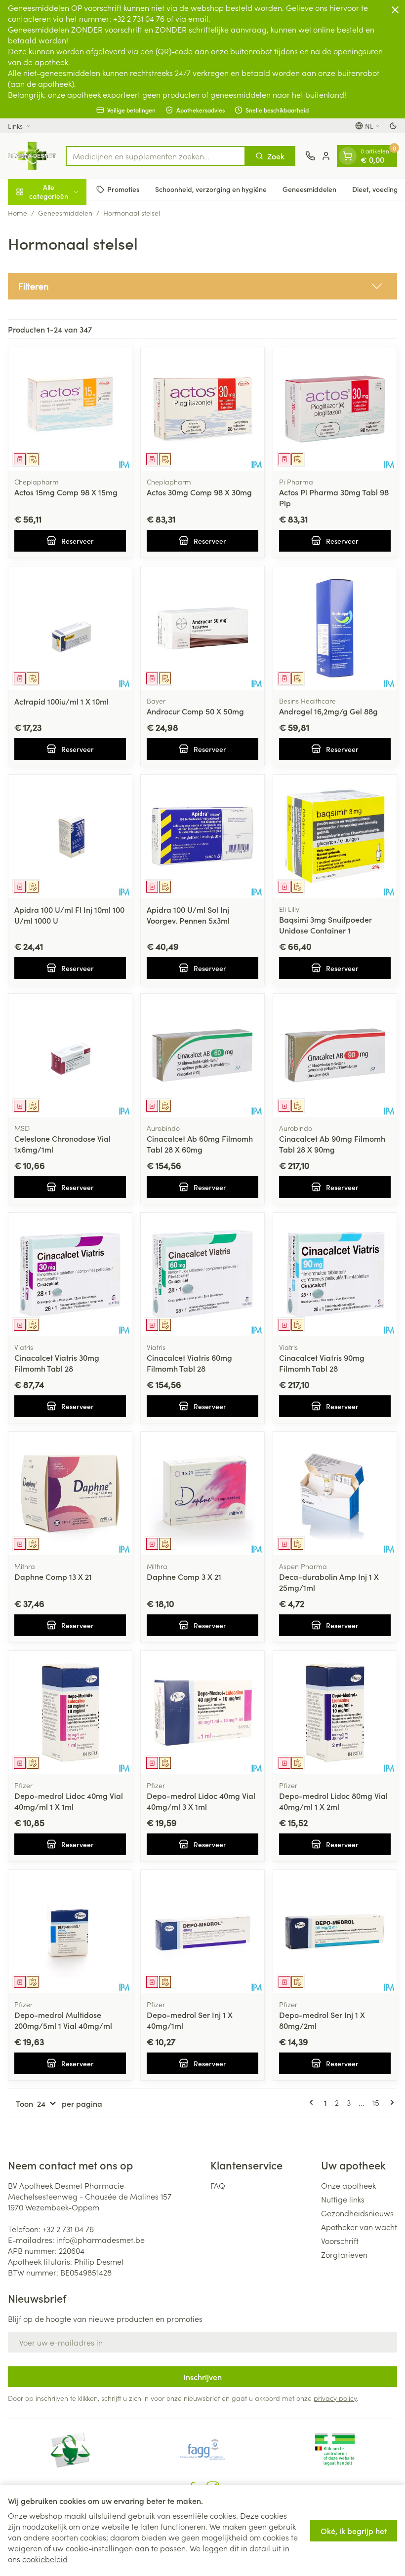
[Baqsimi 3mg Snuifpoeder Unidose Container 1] (335, 836)
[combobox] (156, 156)
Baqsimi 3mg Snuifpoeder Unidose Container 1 (325, 925)
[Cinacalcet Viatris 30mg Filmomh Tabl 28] (70, 1274)
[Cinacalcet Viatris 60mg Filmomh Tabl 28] (202, 1274)
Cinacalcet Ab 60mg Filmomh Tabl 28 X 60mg (200, 1144)
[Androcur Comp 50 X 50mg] (202, 628)
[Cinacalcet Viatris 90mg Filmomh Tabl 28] (335, 1274)
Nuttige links (343, 2199)
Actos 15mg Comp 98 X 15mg (66, 492)
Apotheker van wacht (359, 2227)
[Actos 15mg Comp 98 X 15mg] (70, 409)
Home (18, 213)
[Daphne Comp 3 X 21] (202, 1493)
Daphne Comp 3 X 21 (184, 1576)
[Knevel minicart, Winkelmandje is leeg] (348, 156)
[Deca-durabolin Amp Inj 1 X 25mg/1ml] (335, 1493)
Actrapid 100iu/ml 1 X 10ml (61, 701)
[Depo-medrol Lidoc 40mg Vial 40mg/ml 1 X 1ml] (70, 1713)
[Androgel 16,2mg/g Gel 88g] (335, 628)
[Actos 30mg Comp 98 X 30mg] (202, 409)
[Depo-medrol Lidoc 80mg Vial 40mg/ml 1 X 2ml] (335, 1713)
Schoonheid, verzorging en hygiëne (211, 189)
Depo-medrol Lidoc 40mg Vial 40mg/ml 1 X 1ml (69, 1801)
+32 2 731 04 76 (68, 2229)
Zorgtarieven (344, 2254)
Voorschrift (340, 2240)
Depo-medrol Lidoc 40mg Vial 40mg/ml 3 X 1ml (201, 1801)
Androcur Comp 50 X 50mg (195, 711)
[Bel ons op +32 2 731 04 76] (310, 156)
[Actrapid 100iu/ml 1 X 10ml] (70, 628)
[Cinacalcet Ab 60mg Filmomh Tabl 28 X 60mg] (202, 1055)
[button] (202, 286)
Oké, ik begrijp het (354, 2531)
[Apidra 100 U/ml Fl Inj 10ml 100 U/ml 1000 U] (70, 836)
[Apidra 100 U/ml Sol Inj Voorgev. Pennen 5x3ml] (202, 836)
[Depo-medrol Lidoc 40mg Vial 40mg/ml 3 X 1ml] (202, 1713)
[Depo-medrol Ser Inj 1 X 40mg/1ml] (202, 1932)
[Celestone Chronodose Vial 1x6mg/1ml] (70, 1055)
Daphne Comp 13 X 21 (53, 1576)
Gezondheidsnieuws (357, 2213)
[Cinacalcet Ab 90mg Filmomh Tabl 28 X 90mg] (335, 1055)
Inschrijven (202, 2377)
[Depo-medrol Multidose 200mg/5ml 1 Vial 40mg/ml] (70, 1932)
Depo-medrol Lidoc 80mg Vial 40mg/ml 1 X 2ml (333, 1801)
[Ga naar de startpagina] (32, 156)
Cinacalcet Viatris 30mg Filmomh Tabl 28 (57, 1363)
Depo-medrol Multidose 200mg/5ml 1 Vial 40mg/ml (63, 2020)
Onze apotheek (348, 2185)
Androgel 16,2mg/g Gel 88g (328, 711)
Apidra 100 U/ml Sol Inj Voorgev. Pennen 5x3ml (188, 915)
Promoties (123, 189)
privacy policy (335, 2398)
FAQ (218, 2185)
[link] (313, 2102)
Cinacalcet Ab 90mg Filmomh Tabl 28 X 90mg (332, 1144)
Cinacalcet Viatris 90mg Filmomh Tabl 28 (322, 1363)
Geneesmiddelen (309, 189)
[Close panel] (395, 10)
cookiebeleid (45, 2559)
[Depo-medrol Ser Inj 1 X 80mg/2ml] (335, 1932)
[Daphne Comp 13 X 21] (70, 1493)
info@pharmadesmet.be (101, 2240)
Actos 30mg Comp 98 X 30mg (199, 492)
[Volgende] (390, 2102)
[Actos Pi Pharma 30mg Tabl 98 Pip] (335, 409)
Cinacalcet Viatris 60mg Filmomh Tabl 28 (189, 1363)
